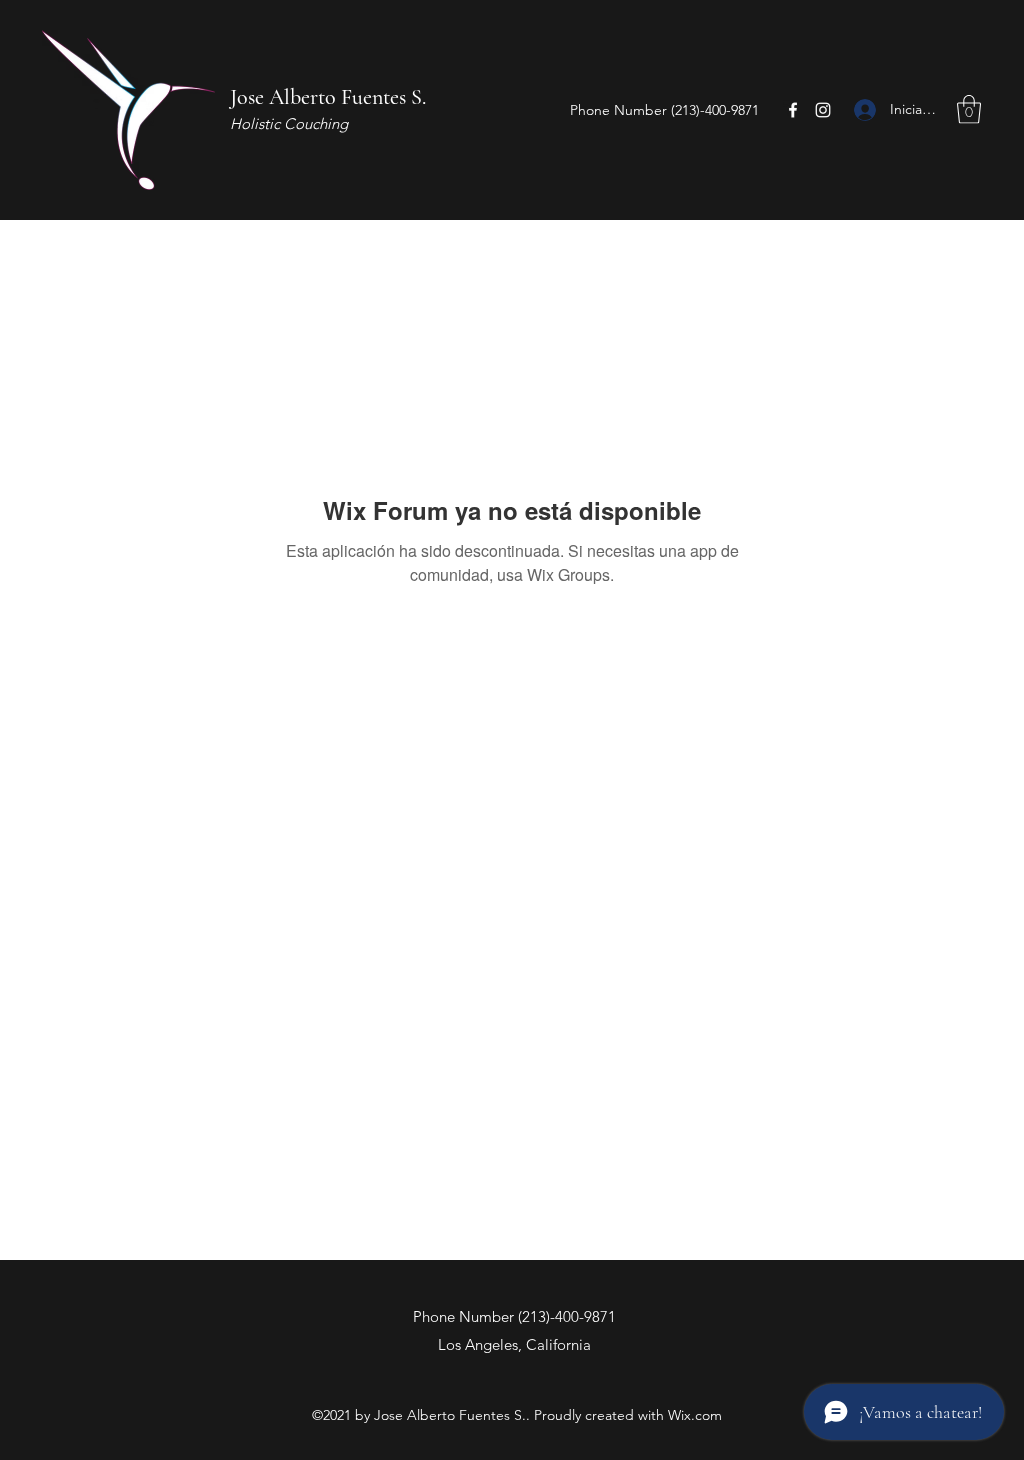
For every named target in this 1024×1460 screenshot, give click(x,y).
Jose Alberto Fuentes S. (328, 97)
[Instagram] (823, 110)
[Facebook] (793, 110)
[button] (969, 109)
